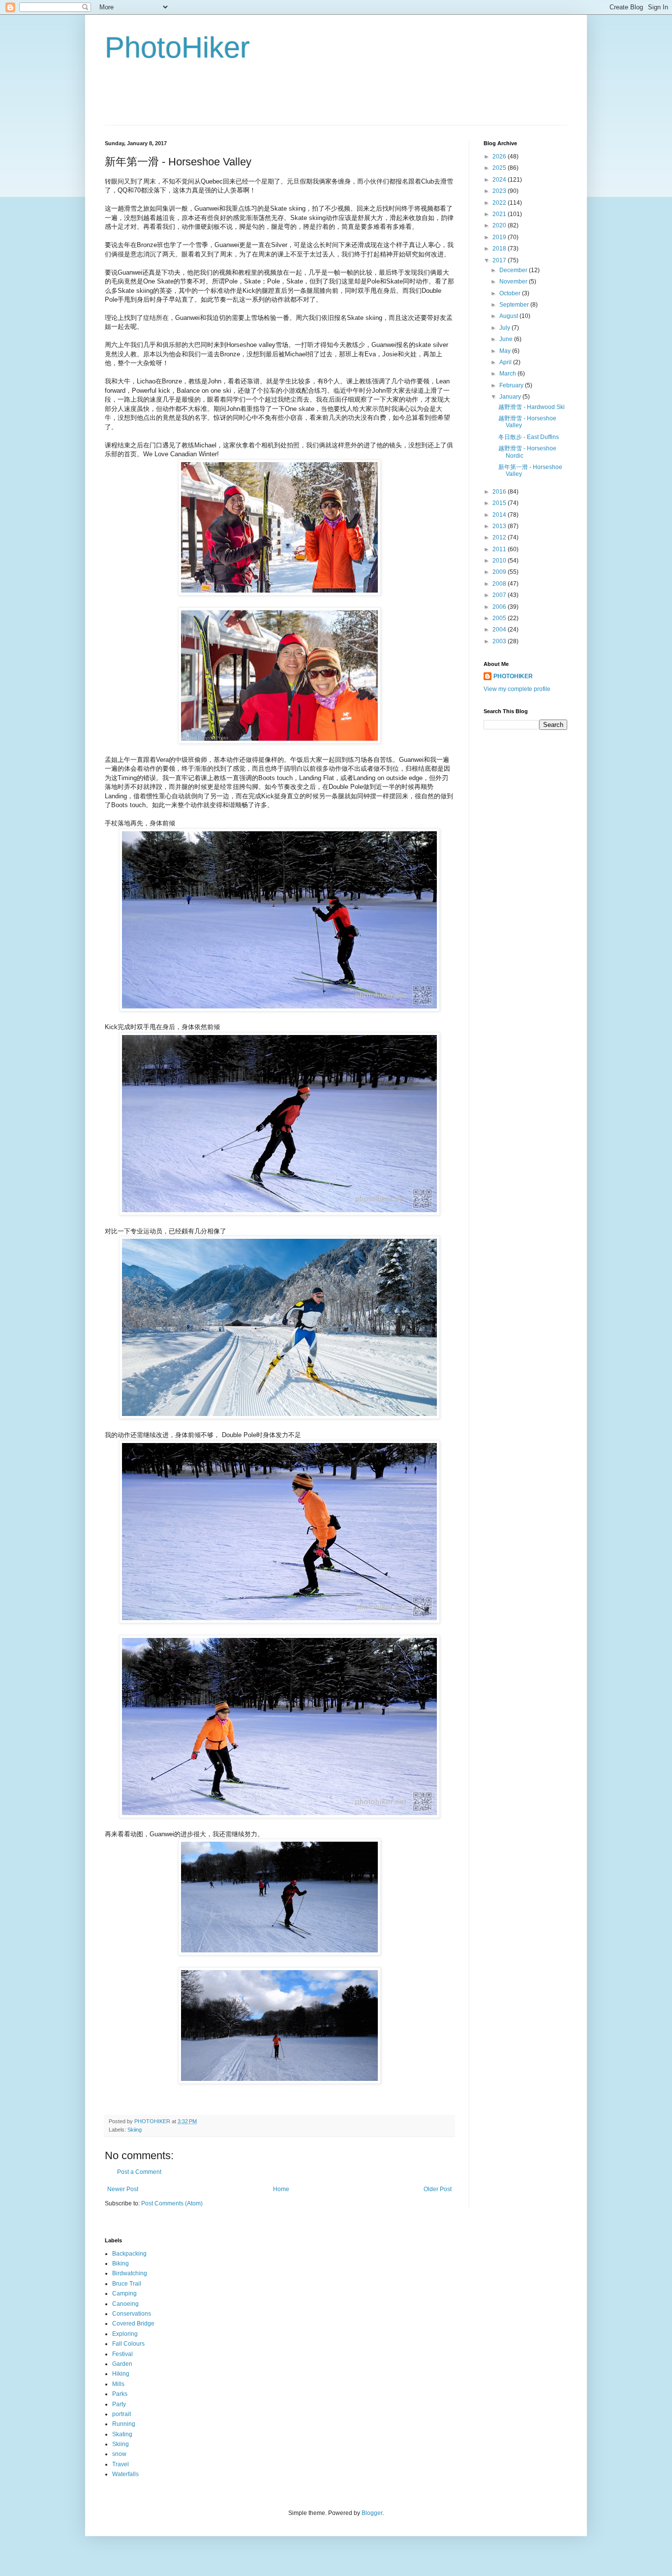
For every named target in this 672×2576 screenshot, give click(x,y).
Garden (122, 2364)
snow (119, 2454)
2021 (500, 214)
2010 (500, 561)
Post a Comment (139, 2172)
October (511, 293)
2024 (500, 180)
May (506, 351)
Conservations (132, 2314)
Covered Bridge (133, 2324)
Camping (124, 2293)
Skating (122, 2434)
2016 (500, 492)
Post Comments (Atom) (172, 2203)
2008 (500, 584)
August (509, 316)
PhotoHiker (177, 47)
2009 (500, 572)
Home (281, 2189)
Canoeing (125, 2304)
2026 (500, 157)
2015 (500, 503)
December (514, 270)
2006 (500, 607)
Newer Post (123, 2189)
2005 (500, 618)
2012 (500, 537)
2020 (500, 225)
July (505, 328)
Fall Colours (128, 2344)
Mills (118, 2384)
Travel (121, 2464)
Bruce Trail (127, 2284)
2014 (500, 515)
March (508, 374)
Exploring (125, 2334)
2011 (500, 549)
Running (124, 2424)
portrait (122, 2414)
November (514, 282)
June (507, 339)
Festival (122, 2354)
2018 (500, 249)
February (512, 385)
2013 (500, 526)
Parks (120, 2394)
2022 (500, 203)
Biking (121, 2263)
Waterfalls (125, 2474)
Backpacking (129, 2254)
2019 (500, 237)
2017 (500, 260)
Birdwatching (130, 2273)
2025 (500, 168)
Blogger (372, 2513)
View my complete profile (517, 689)
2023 (500, 191)
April (506, 362)
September (515, 305)
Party (119, 2404)
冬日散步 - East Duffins (529, 437)
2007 (500, 595)
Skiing (135, 2130)
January (511, 397)
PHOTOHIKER (513, 676)
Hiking (121, 2374)
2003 (500, 641)
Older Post (438, 2189)
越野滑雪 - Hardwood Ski (532, 407)
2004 (500, 629)
